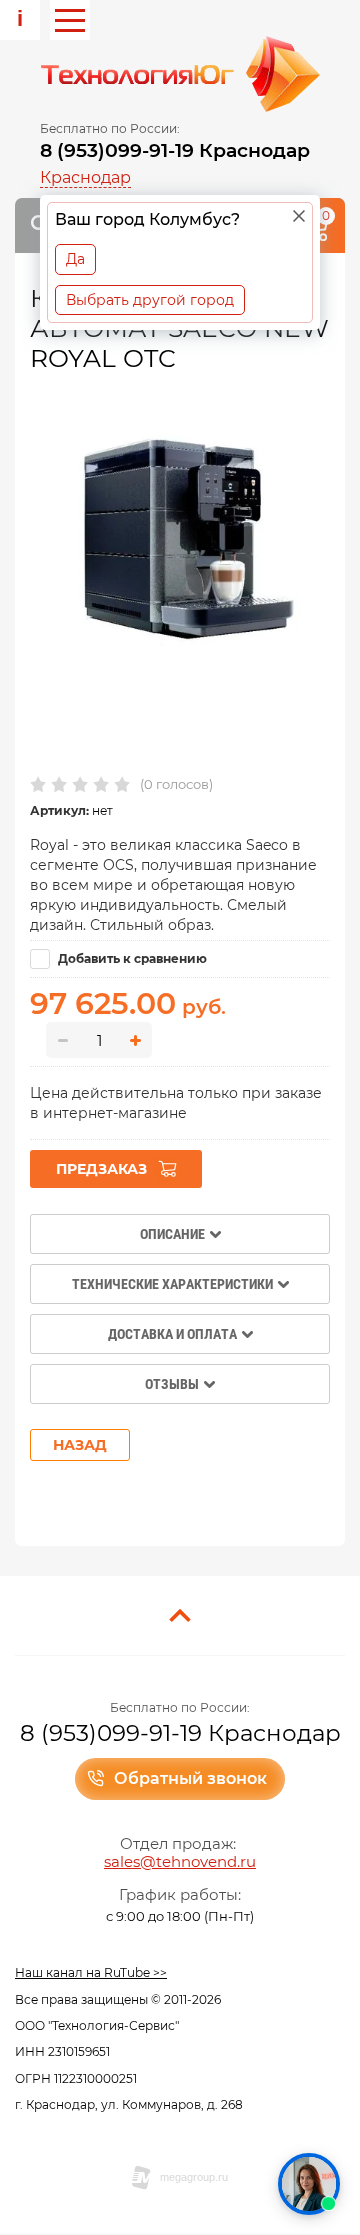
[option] (180, 536)
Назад (80, 1445)
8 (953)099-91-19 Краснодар (175, 150)
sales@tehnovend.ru (180, 1861)
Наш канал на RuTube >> (91, 1972)
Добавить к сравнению (131, 958)
